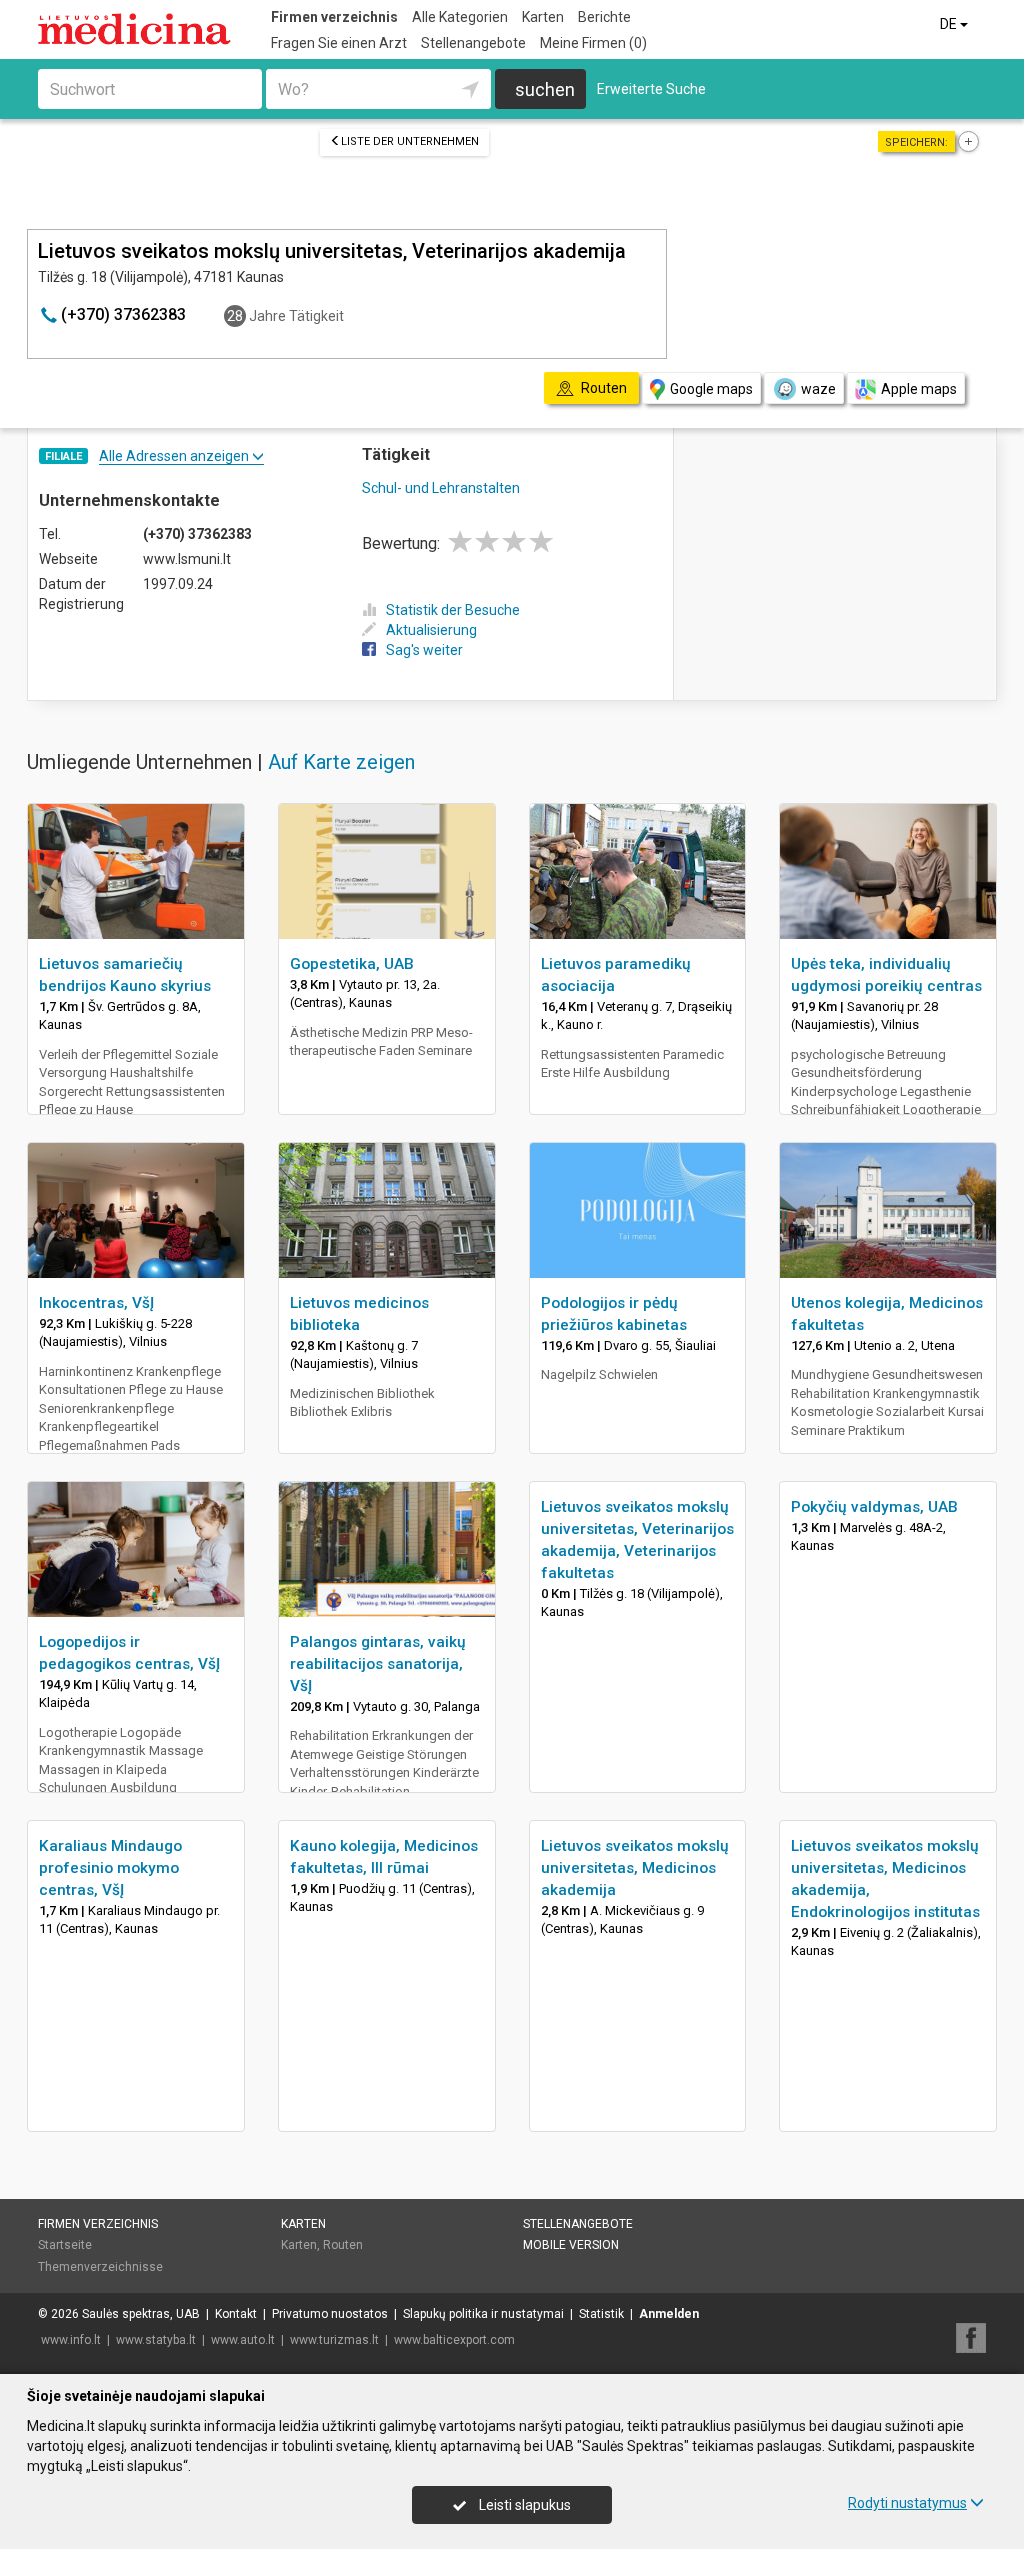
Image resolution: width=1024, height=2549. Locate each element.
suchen (545, 89)
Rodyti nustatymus (907, 2503)
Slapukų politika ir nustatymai (483, 2314)
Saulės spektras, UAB (141, 2314)
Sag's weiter (424, 650)
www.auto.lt (243, 2340)
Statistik (601, 2314)
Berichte (604, 17)
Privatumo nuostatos (330, 2314)
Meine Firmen (593, 43)
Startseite (65, 2245)
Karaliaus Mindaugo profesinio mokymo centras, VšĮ (110, 1868)
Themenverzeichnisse (100, 2267)
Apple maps (919, 389)
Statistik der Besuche (453, 610)
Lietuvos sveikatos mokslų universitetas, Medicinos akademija (635, 1868)
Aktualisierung (431, 630)
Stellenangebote (473, 43)
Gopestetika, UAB (352, 964)
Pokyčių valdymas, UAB (874, 1507)
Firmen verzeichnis (334, 17)
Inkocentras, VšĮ (96, 1303)
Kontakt (236, 2314)
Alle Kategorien (460, 17)
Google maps (711, 389)
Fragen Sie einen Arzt (339, 43)
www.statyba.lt (156, 2340)
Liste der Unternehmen (410, 141)
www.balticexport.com (454, 2340)
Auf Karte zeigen (341, 762)
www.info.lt (71, 2340)
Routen (343, 2245)
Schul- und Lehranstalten (441, 488)
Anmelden (669, 2314)
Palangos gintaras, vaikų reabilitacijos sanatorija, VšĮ (378, 1664)
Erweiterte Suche (651, 89)
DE (950, 24)
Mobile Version (571, 2245)
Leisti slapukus (523, 2505)
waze (818, 389)
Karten (543, 17)
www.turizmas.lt (334, 2340)
